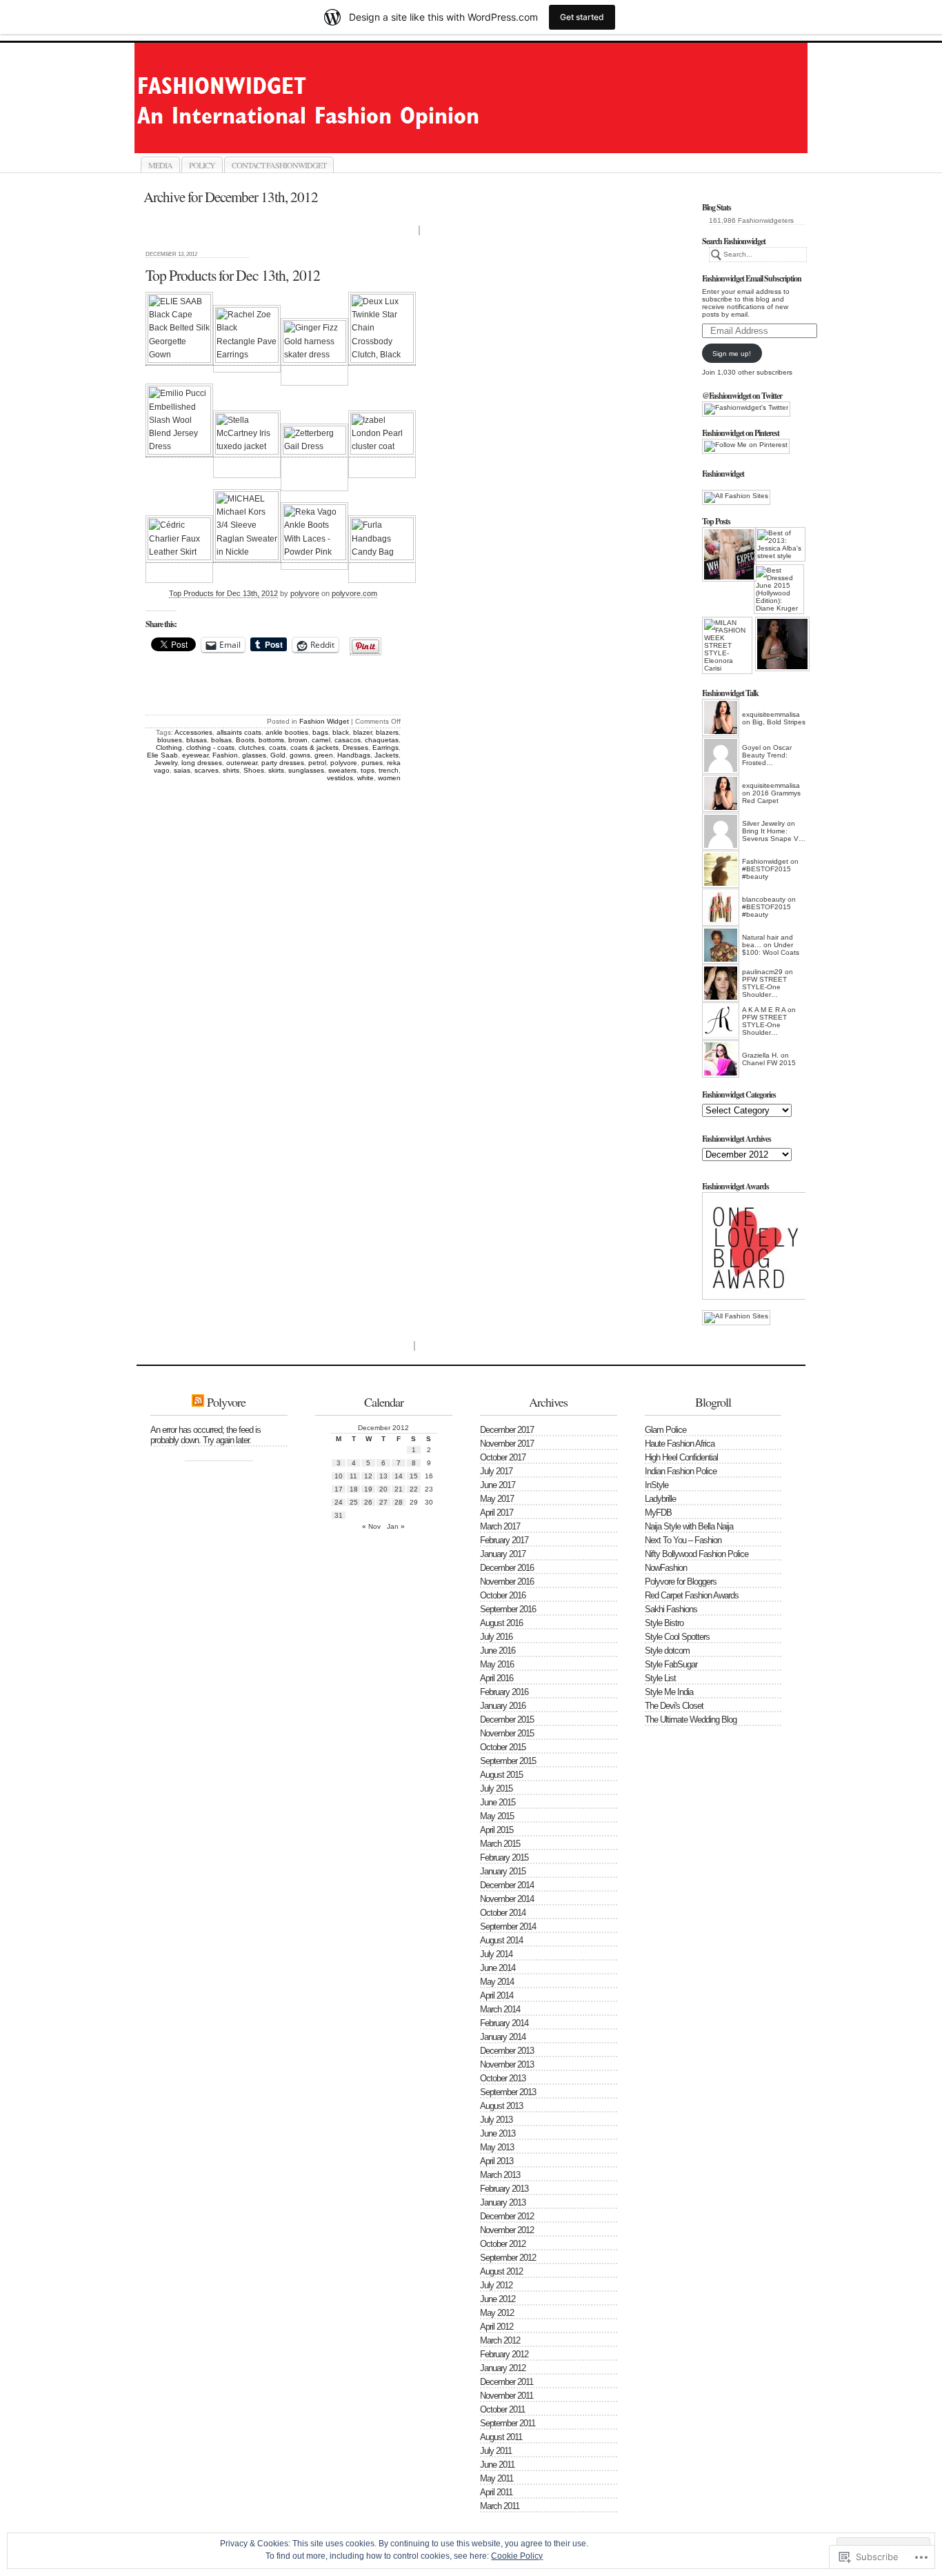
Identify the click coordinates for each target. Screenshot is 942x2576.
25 (354, 1502)
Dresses (355, 747)
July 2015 (496, 1789)
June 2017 (498, 1485)
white (365, 778)
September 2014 (508, 1926)
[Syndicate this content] (198, 1402)
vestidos (340, 778)
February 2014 (504, 2023)
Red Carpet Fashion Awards (692, 1595)
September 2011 (508, 2423)
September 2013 (508, 2092)
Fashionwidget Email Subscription (752, 278)
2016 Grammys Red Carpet (771, 797)
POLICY (202, 165)
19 (368, 1489)
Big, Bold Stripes (779, 722)
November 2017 (507, 1444)
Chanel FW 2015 (769, 1063)
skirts (276, 770)
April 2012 (497, 2327)
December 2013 (507, 2051)
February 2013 (504, 2189)
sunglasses (306, 770)
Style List (660, 1678)
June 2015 (498, 1802)
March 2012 (500, 2340)
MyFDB (658, 1513)
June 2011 (497, 2465)
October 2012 (503, 2244)
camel (321, 740)
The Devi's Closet (674, 1706)
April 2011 (496, 2492)
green (324, 755)
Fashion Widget (324, 721)
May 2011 (497, 2478)
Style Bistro (664, 1623)
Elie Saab (162, 755)
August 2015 (501, 1775)
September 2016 (508, 1609)
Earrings (385, 747)
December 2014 (507, 1885)
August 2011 (501, 2437)
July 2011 (496, 2451)
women (389, 778)
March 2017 (500, 1526)
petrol (317, 763)
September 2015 (508, 1761)
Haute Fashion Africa (680, 1444)
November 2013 (507, 2064)
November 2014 (507, 1899)
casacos (348, 740)
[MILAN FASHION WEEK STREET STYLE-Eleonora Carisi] (727, 645)
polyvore (305, 593)
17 (339, 1489)
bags (320, 732)
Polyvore (226, 1402)
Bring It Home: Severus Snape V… (774, 835)
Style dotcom (667, 1651)
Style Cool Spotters (677, 1637)
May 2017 (497, 1499)
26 (368, 1502)
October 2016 (503, 1595)
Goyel (751, 747)
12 (368, 1476)
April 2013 (497, 2161)
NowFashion (666, 1568)
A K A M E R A (764, 1010)
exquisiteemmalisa (771, 714)
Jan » (396, 1526)
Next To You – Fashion (683, 1540)
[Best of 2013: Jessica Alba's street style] (780, 544)
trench (389, 770)
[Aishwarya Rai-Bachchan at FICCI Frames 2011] (780, 644)
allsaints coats (239, 732)
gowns (300, 755)
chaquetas (382, 740)
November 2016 (507, 1582)
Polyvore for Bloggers (681, 1582)
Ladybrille (660, 1499)
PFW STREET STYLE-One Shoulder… (764, 987)
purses (372, 763)
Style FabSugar (671, 1664)
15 (414, 1476)
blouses (170, 740)
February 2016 (504, 1692)
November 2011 (507, 2396)
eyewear (195, 755)
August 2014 (501, 1940)
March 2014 (500, 2009)
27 (383, 1502)
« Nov (371, 1526)
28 (399, 1502)
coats (278, 747)
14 (399, 1476)
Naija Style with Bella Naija (689, 1526)
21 (399, 1489)
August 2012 (501, 2271)
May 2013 (497, 2147)
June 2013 (498, 2133)
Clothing (169, 747)
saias (182, 770)
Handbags (354, 755)
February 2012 (504, 2354)
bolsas (221, 740)
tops (368, 770)
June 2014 (498, 1968)
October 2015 (503, 1747)
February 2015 (504, 1857)
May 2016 (497, 1664)
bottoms (271, 740)
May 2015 (497, 1816)
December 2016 (507, 1568)
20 (383, 1489)
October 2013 (503, 2078)
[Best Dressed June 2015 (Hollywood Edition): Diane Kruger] (779, 589)
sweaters (342, 770)
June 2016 (498, 1651)
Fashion (225, 755)
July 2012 (496, 2285)
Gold (278, 755)
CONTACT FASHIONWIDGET (279, 165)
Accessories (193, 732)
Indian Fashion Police (681, 1471)
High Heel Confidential (681, 1457)
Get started (582, 17)
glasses (254, 755)
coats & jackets (314, 747)
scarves (207, 770)
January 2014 (503, 2037)
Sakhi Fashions (671, 1609)
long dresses (202, 763)
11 (353, 1476)
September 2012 (508, 2258)
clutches (252, 747)
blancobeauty (764, 899)
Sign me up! (732, 354)
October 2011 (502, 2409)
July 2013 (496, 2120)
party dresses (283, 763)
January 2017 (503, 1554)
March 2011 (500, 2506)
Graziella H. (760, 1055)
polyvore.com (354, 593)
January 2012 (503, 2368)
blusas (197, 740)
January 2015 (503, 1871)
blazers (387, 732)
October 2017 (503, 1457)
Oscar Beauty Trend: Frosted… (767, 755)
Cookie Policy (517, 2556)
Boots (245, 740)
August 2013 (501, 2106)
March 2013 (500, 2175)
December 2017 (507, 1430)
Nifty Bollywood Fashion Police (697, 1554)
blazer (362, 732)
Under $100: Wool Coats (771, 949)
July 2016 (496, 1637)
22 (414, 1489)
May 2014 (497, 1982)
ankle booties (287, 732)
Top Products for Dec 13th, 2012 (233, 275)
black (341, 732)
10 (339, 1476)
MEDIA (160, 165)
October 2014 (503, 1913)
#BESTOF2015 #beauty (766, 873)
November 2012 (507, 2230)
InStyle (657, 1485)
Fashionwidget (486, 137)
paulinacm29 (762, 972)
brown (298, 740)
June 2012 (498, 2299)
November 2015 (507, 1733)
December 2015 (507, 1720)
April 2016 (497, 1678)
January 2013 (503, 2202)
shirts (231, 770)
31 (339, 1515)
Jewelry (166, 763)
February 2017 (504, 1540)
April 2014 (497, 1995)
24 (339, 1502)
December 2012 (507, 2216)
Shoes (254, 770)
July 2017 (496, 1471)
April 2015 (497, 1830)
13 (383, 1476)
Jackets (387, 755)
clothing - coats (210, 747)
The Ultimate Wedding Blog (691, 1720)
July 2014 (496, 1954)
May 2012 (497, 2313)
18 (354, 1489)
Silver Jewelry (763, 823)
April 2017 (497, 1513)
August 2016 (501, 1623)
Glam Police (665, 1430)
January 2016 (503, 1706)
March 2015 (500, 1844)
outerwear (242, 763)
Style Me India (669, 1692)
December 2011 (507, 2382)
